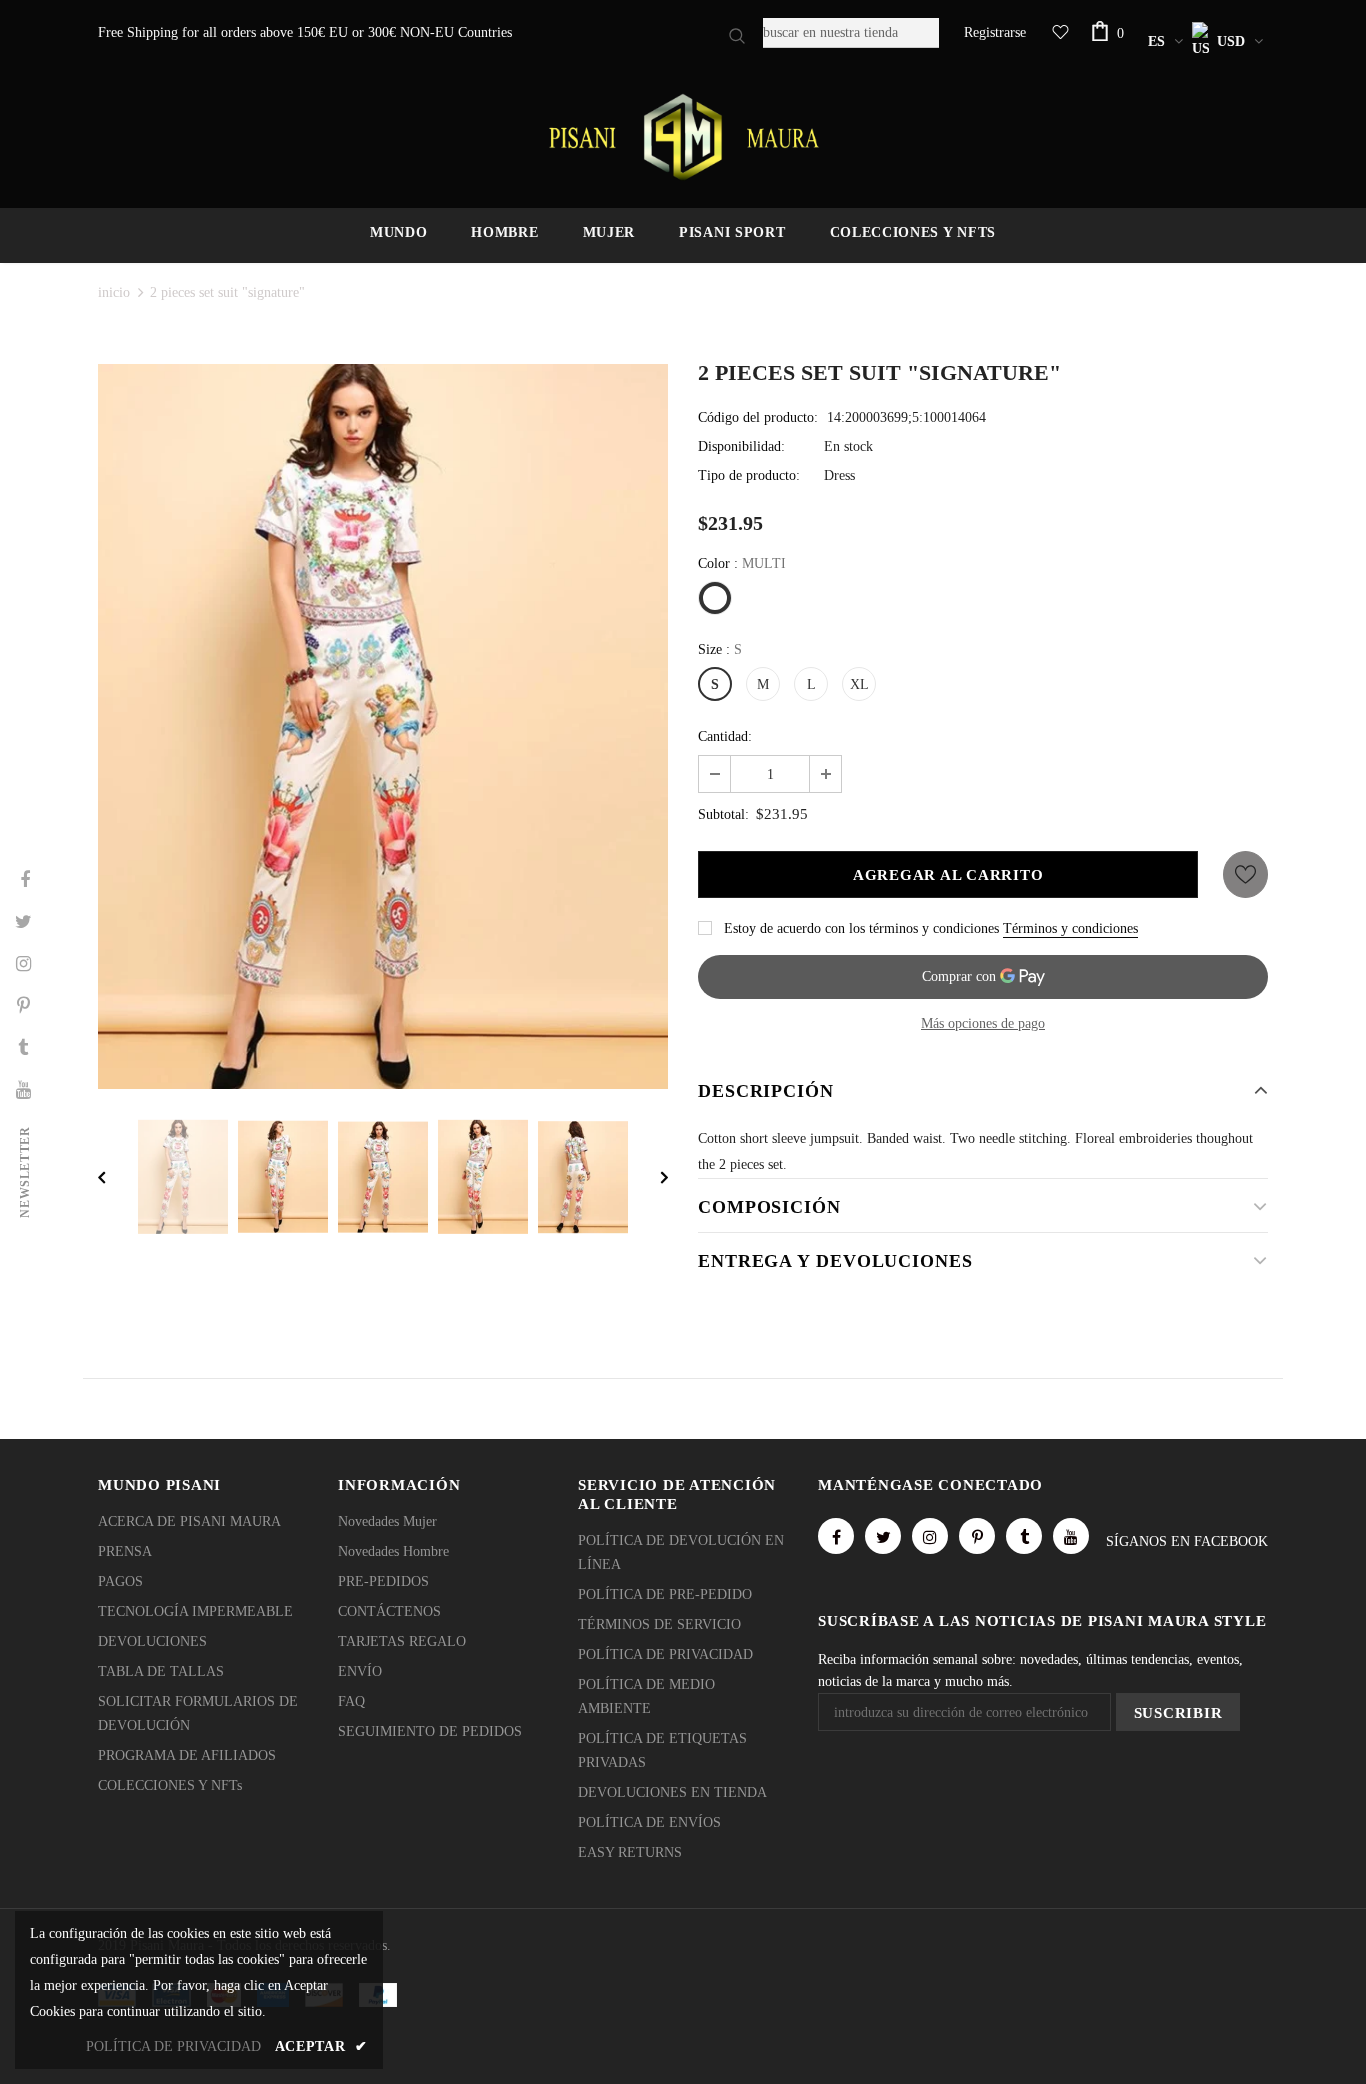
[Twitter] (883, 1536)
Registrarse (995, 32)
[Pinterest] (977, 1536)
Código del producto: (758, 417)
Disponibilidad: (741, 446)
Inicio (114, 292)
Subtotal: (723, 814)
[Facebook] (836, 1536)
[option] (383, 726)
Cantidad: (725, 736)
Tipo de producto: (749, 475)
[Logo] (683, 137)
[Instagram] (930, 1536)
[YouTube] (1071, 1536)
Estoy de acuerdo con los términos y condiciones (861, 928)
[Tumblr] (1024, 1536)
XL (859, 684)
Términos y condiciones (1070, 928)
